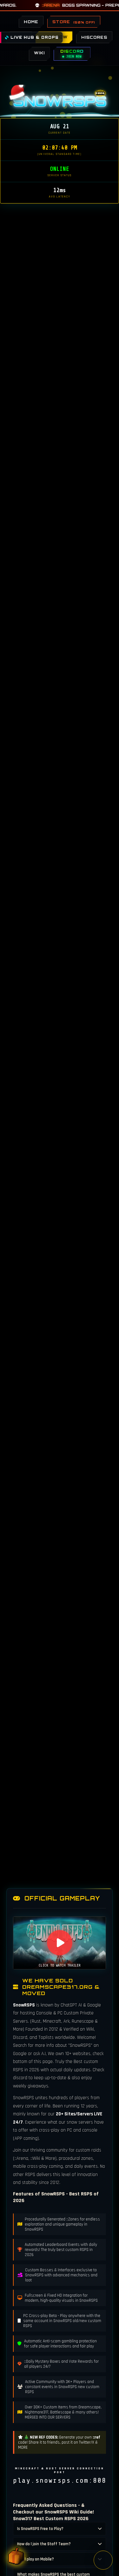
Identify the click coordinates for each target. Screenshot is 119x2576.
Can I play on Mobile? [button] (36, 2559)
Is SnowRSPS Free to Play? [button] (40, 2529)
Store (74, 22)
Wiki (39, 53)
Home (31, 22)
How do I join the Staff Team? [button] (44, 2544)
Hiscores (94, 37)
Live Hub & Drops (34, 37)
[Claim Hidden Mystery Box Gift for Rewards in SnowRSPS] (16, 2555)
